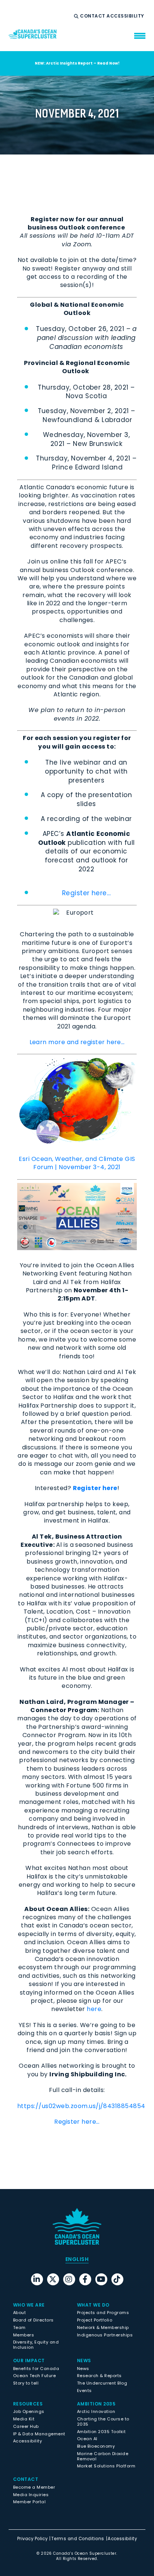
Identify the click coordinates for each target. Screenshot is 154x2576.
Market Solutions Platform (106, 2466)
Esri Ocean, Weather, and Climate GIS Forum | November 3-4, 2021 (77, 1163)
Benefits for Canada (36, 2369)
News (83, 2369)
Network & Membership (103, 2327)
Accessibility (126, 16)
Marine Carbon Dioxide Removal (103, 2456)
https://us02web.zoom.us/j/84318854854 (81, 2106)
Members (24, 2335)
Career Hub (26, 2426)
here (94, 2009)
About (19, 2313)
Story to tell (26, 2383)
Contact (93, 16)
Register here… (87, 893)
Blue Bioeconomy (96, 2446)
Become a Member (34, 2487)
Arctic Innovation (96, 2411)
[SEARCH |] (77, 16)
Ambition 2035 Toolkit (101, 2432)
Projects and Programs (103, 2313)
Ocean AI (87, 2439)
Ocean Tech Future (34, 2376)
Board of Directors (33, 2320)
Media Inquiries (31, 2495)
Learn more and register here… (77, 1042)
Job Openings (29, 2411)
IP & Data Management (39, 2434)
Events (84, 2391)
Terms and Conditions (78, 2539)
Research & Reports (99, 2376)
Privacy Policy (33, 2539)
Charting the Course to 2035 (103, 2422)
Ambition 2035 (96, 2404)
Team (19, 2327)
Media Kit (24, 2419)
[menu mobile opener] (140, 36)
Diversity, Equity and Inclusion (36, 2345)
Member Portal (29, 2502)
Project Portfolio (95, 2320)
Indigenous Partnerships (105, 2335)
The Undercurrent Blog (102, 2383)
